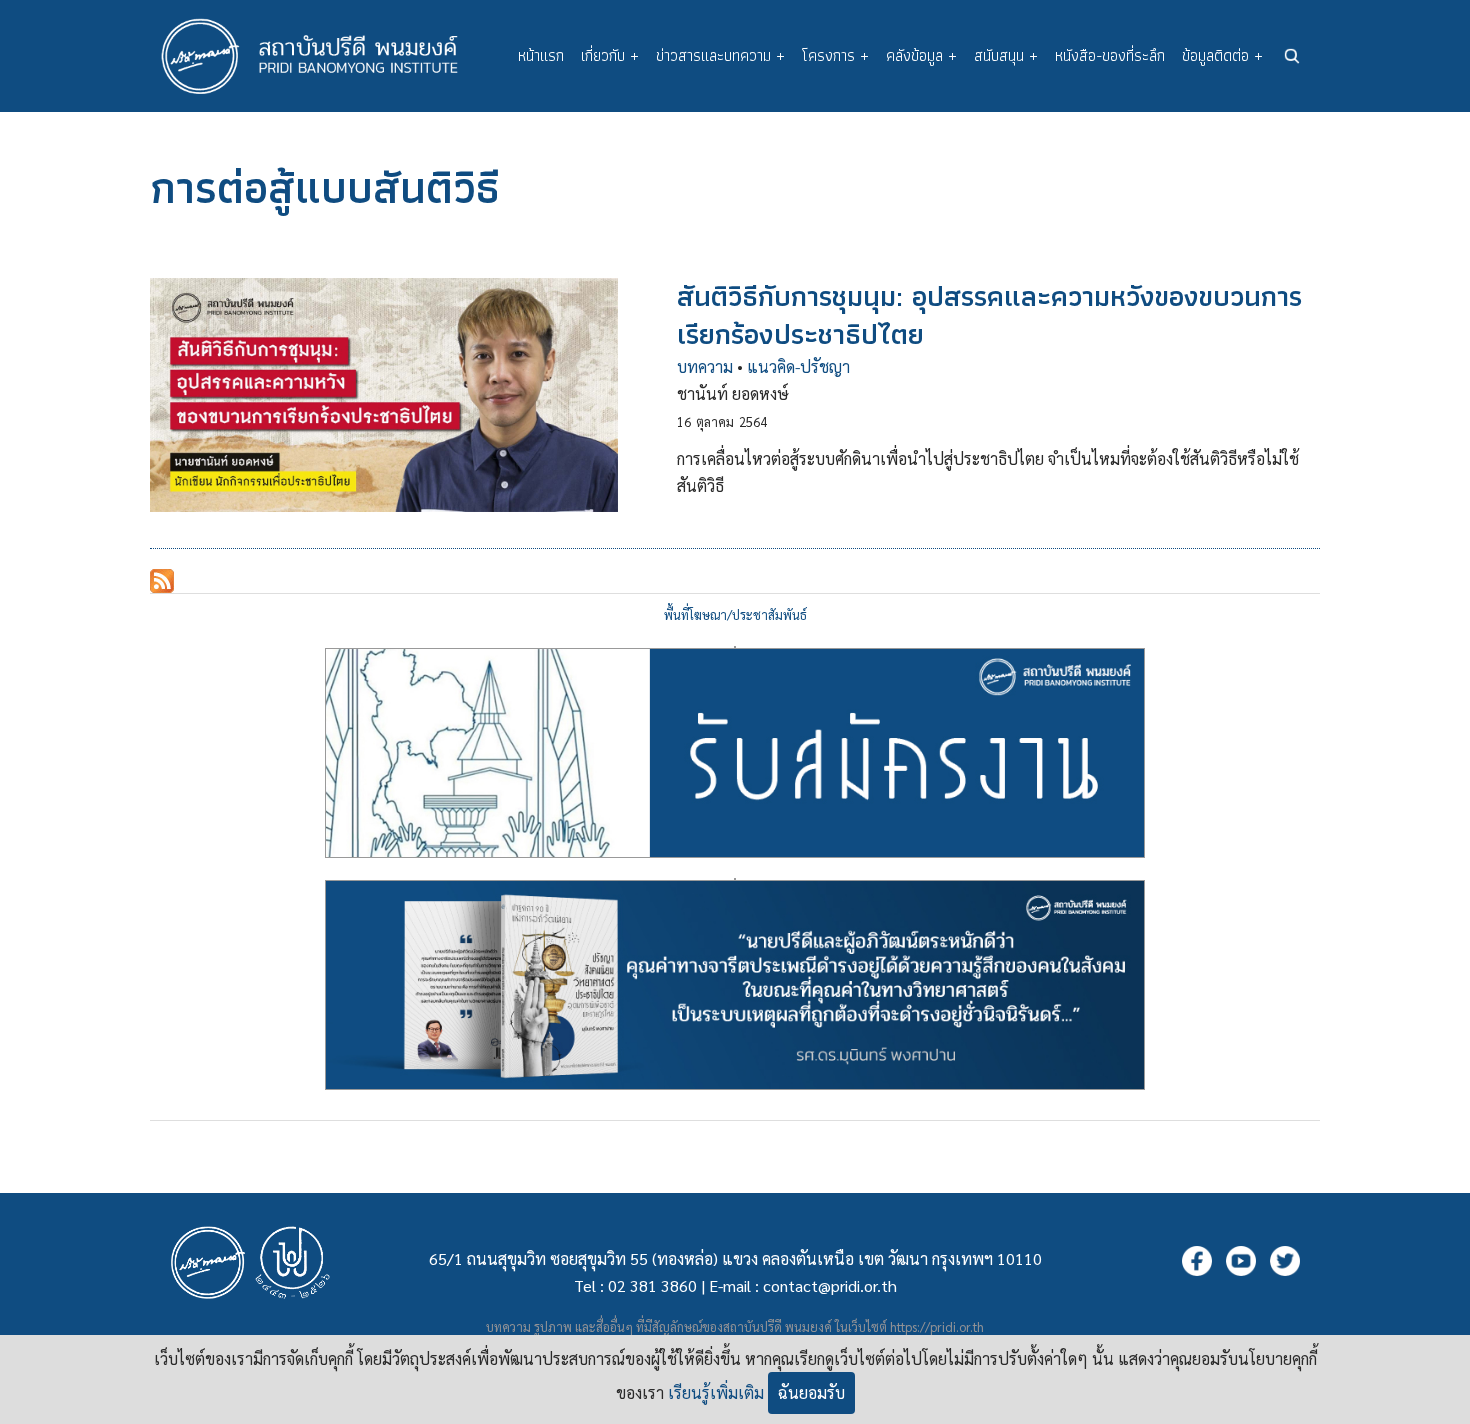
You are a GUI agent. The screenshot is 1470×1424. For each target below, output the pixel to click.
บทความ (705, 366)
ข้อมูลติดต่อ (1222, 55)
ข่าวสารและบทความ (720, 55)
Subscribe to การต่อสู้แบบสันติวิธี (162, 581)
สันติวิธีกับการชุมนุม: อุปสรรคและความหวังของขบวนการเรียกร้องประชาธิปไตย (989, 314)
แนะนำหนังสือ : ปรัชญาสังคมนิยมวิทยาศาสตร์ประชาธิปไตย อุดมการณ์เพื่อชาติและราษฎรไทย (735, 879)
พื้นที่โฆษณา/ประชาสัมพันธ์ (735, 614)
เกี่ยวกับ (610, 55)
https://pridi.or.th (937, 1326)
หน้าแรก (541, 55)
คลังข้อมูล (921, 55)
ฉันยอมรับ (811, 1392)
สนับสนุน (1006, 55)
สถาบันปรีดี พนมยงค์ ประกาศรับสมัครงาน (735, 647)
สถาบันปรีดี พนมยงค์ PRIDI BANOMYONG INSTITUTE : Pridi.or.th (320, 56)
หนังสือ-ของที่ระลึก (1110, 55)
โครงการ (835, 55)
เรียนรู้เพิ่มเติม (716, 1392)
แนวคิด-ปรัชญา (798, 366)
